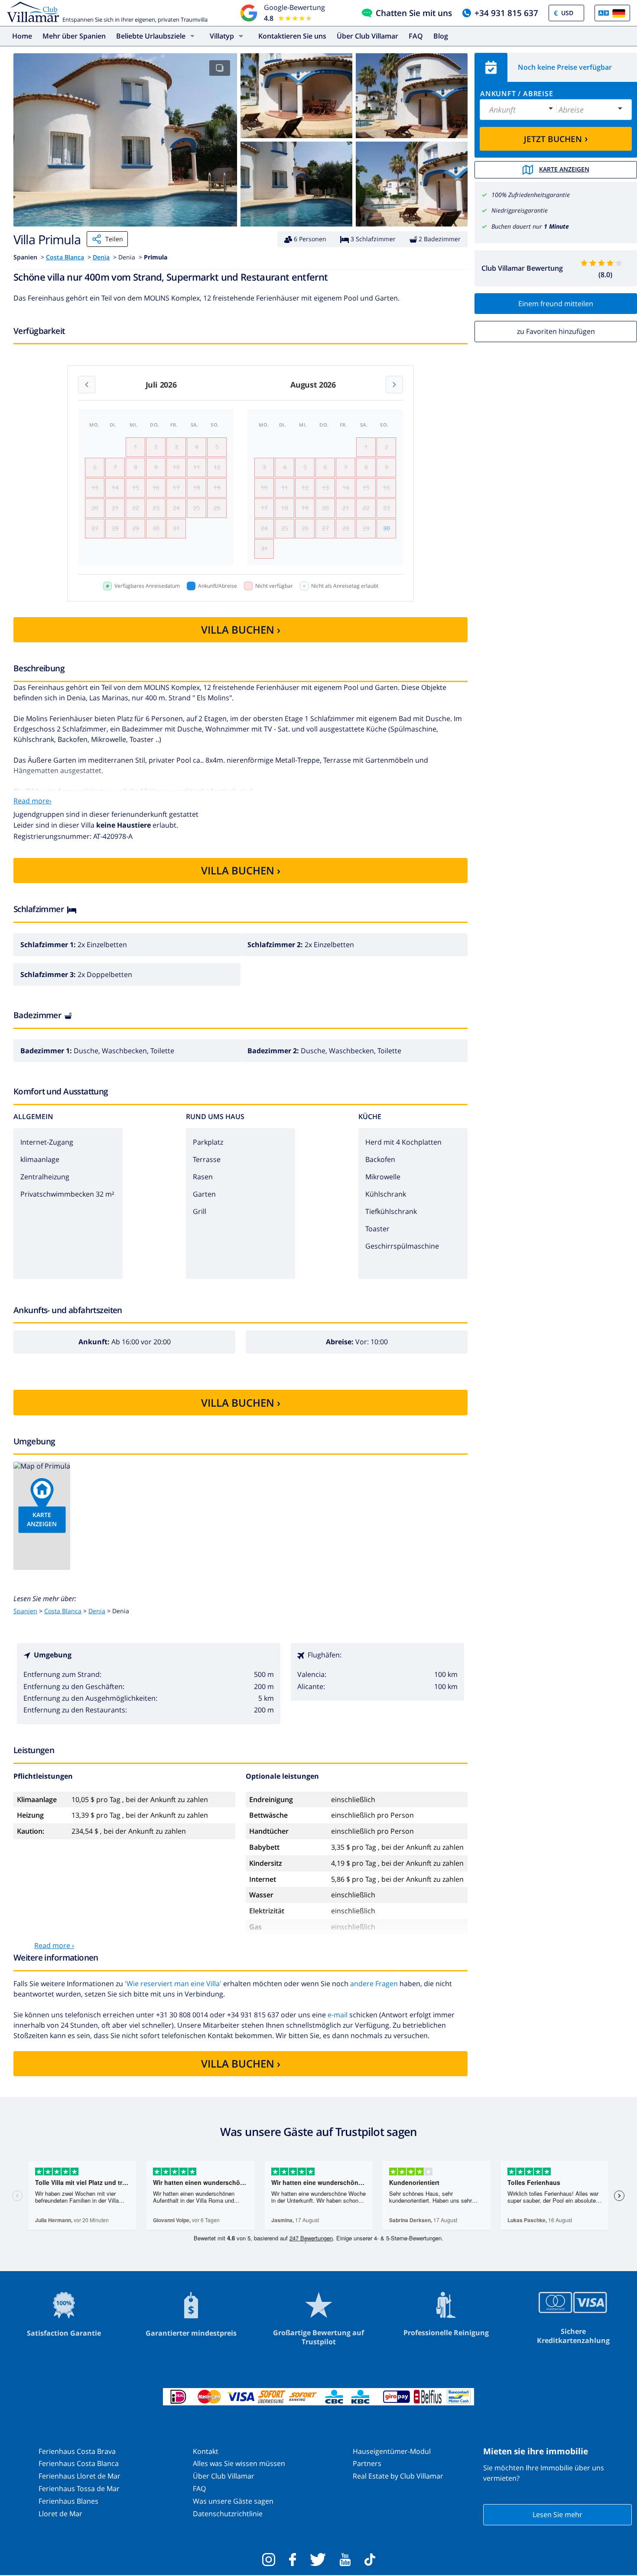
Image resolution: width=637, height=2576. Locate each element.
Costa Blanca (65, 257)
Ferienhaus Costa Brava (77, 2451)
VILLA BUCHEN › (241, 629)
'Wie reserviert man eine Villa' (173, 1984)
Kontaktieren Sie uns (292, 36)
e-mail (338, 2015)
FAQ (416, 36)
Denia (101, 257)
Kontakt (206, 2451)
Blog (441, 36)
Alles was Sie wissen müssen (239, 2463)
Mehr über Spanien (74, 36)
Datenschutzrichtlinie (228, 2514)
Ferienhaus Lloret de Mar (80, 2476)
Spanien (25, 1611)
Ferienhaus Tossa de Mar (79, 2489)
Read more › (54, 1945)
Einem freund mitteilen (556, 304)
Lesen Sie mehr (557, 2515)
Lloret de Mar (60, 2514)
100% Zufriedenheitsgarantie (531, 195)
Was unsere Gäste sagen (233, 2501)
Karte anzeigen (564, 169)
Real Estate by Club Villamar (398, 2476)
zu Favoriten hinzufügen (556, 331)
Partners (367, 2463)
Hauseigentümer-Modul (392, 2451)
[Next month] (394, 385)
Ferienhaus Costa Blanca (79, 2463)
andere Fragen (374, 1984)
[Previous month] (87, 385)
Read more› (32, 801)
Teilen (114, 239)
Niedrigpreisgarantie (520, 210)
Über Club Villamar (367, 36)
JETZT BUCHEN (556, 138)
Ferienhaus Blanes (68, 2501)
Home (22, 36)
